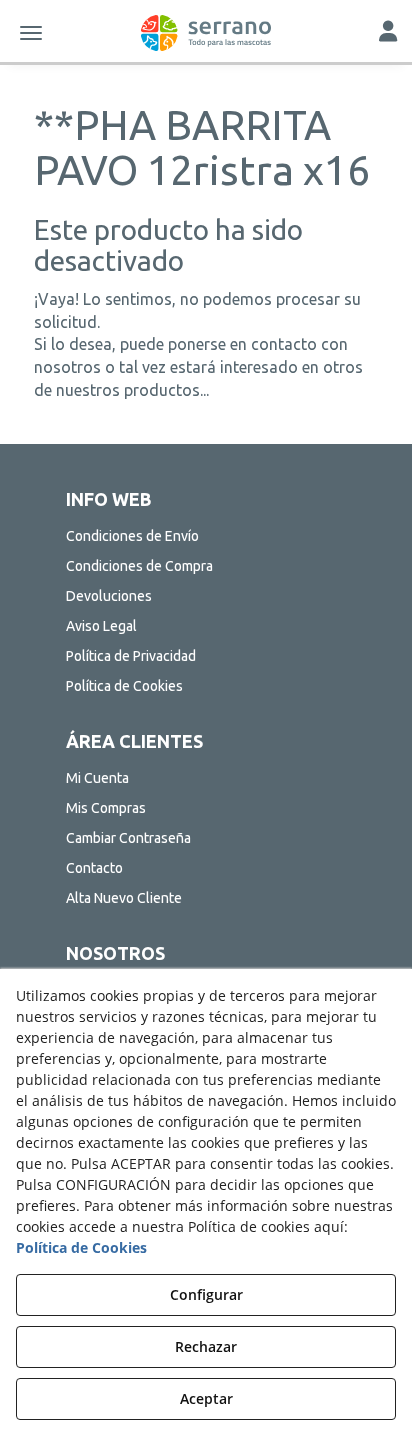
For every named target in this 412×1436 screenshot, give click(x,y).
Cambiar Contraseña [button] (128, 838)
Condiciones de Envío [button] (132, 536)
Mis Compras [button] (106, 808)
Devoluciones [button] (109, 596)
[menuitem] (206, 536)
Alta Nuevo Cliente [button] (124, 898)
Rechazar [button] (206, 1346)
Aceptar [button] (206, 1398)
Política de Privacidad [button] (131, 656)
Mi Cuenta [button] (97, 778)
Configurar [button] (206, 1294)
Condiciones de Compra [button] (139, 566)
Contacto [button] (94, 868)
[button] (206, 33)
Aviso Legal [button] (101, 626)
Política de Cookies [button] (124, 686)
